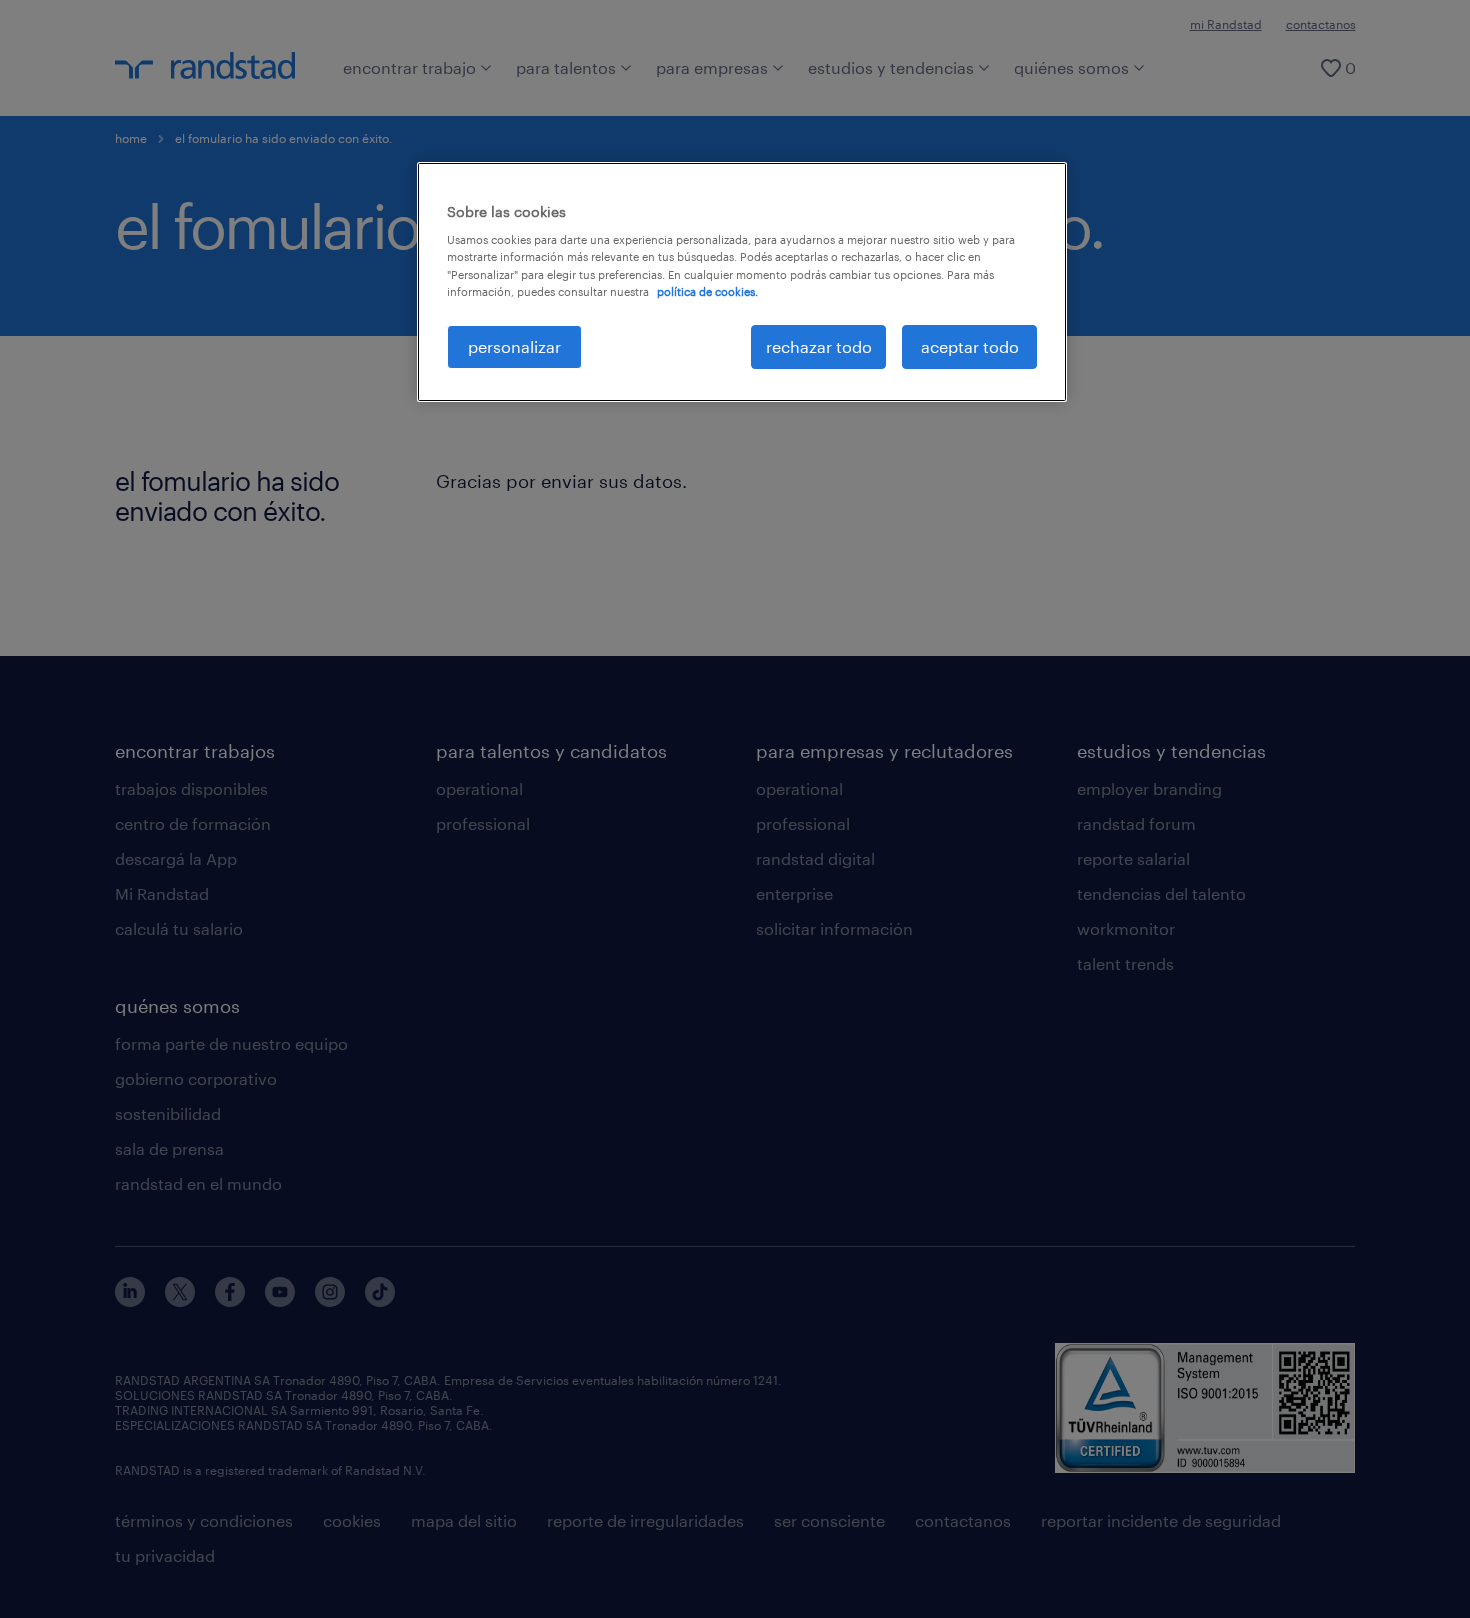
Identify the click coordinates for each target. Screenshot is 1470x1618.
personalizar (514, 346)
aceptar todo (970, 346)
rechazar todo (819, 346)
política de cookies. (707, 291)
